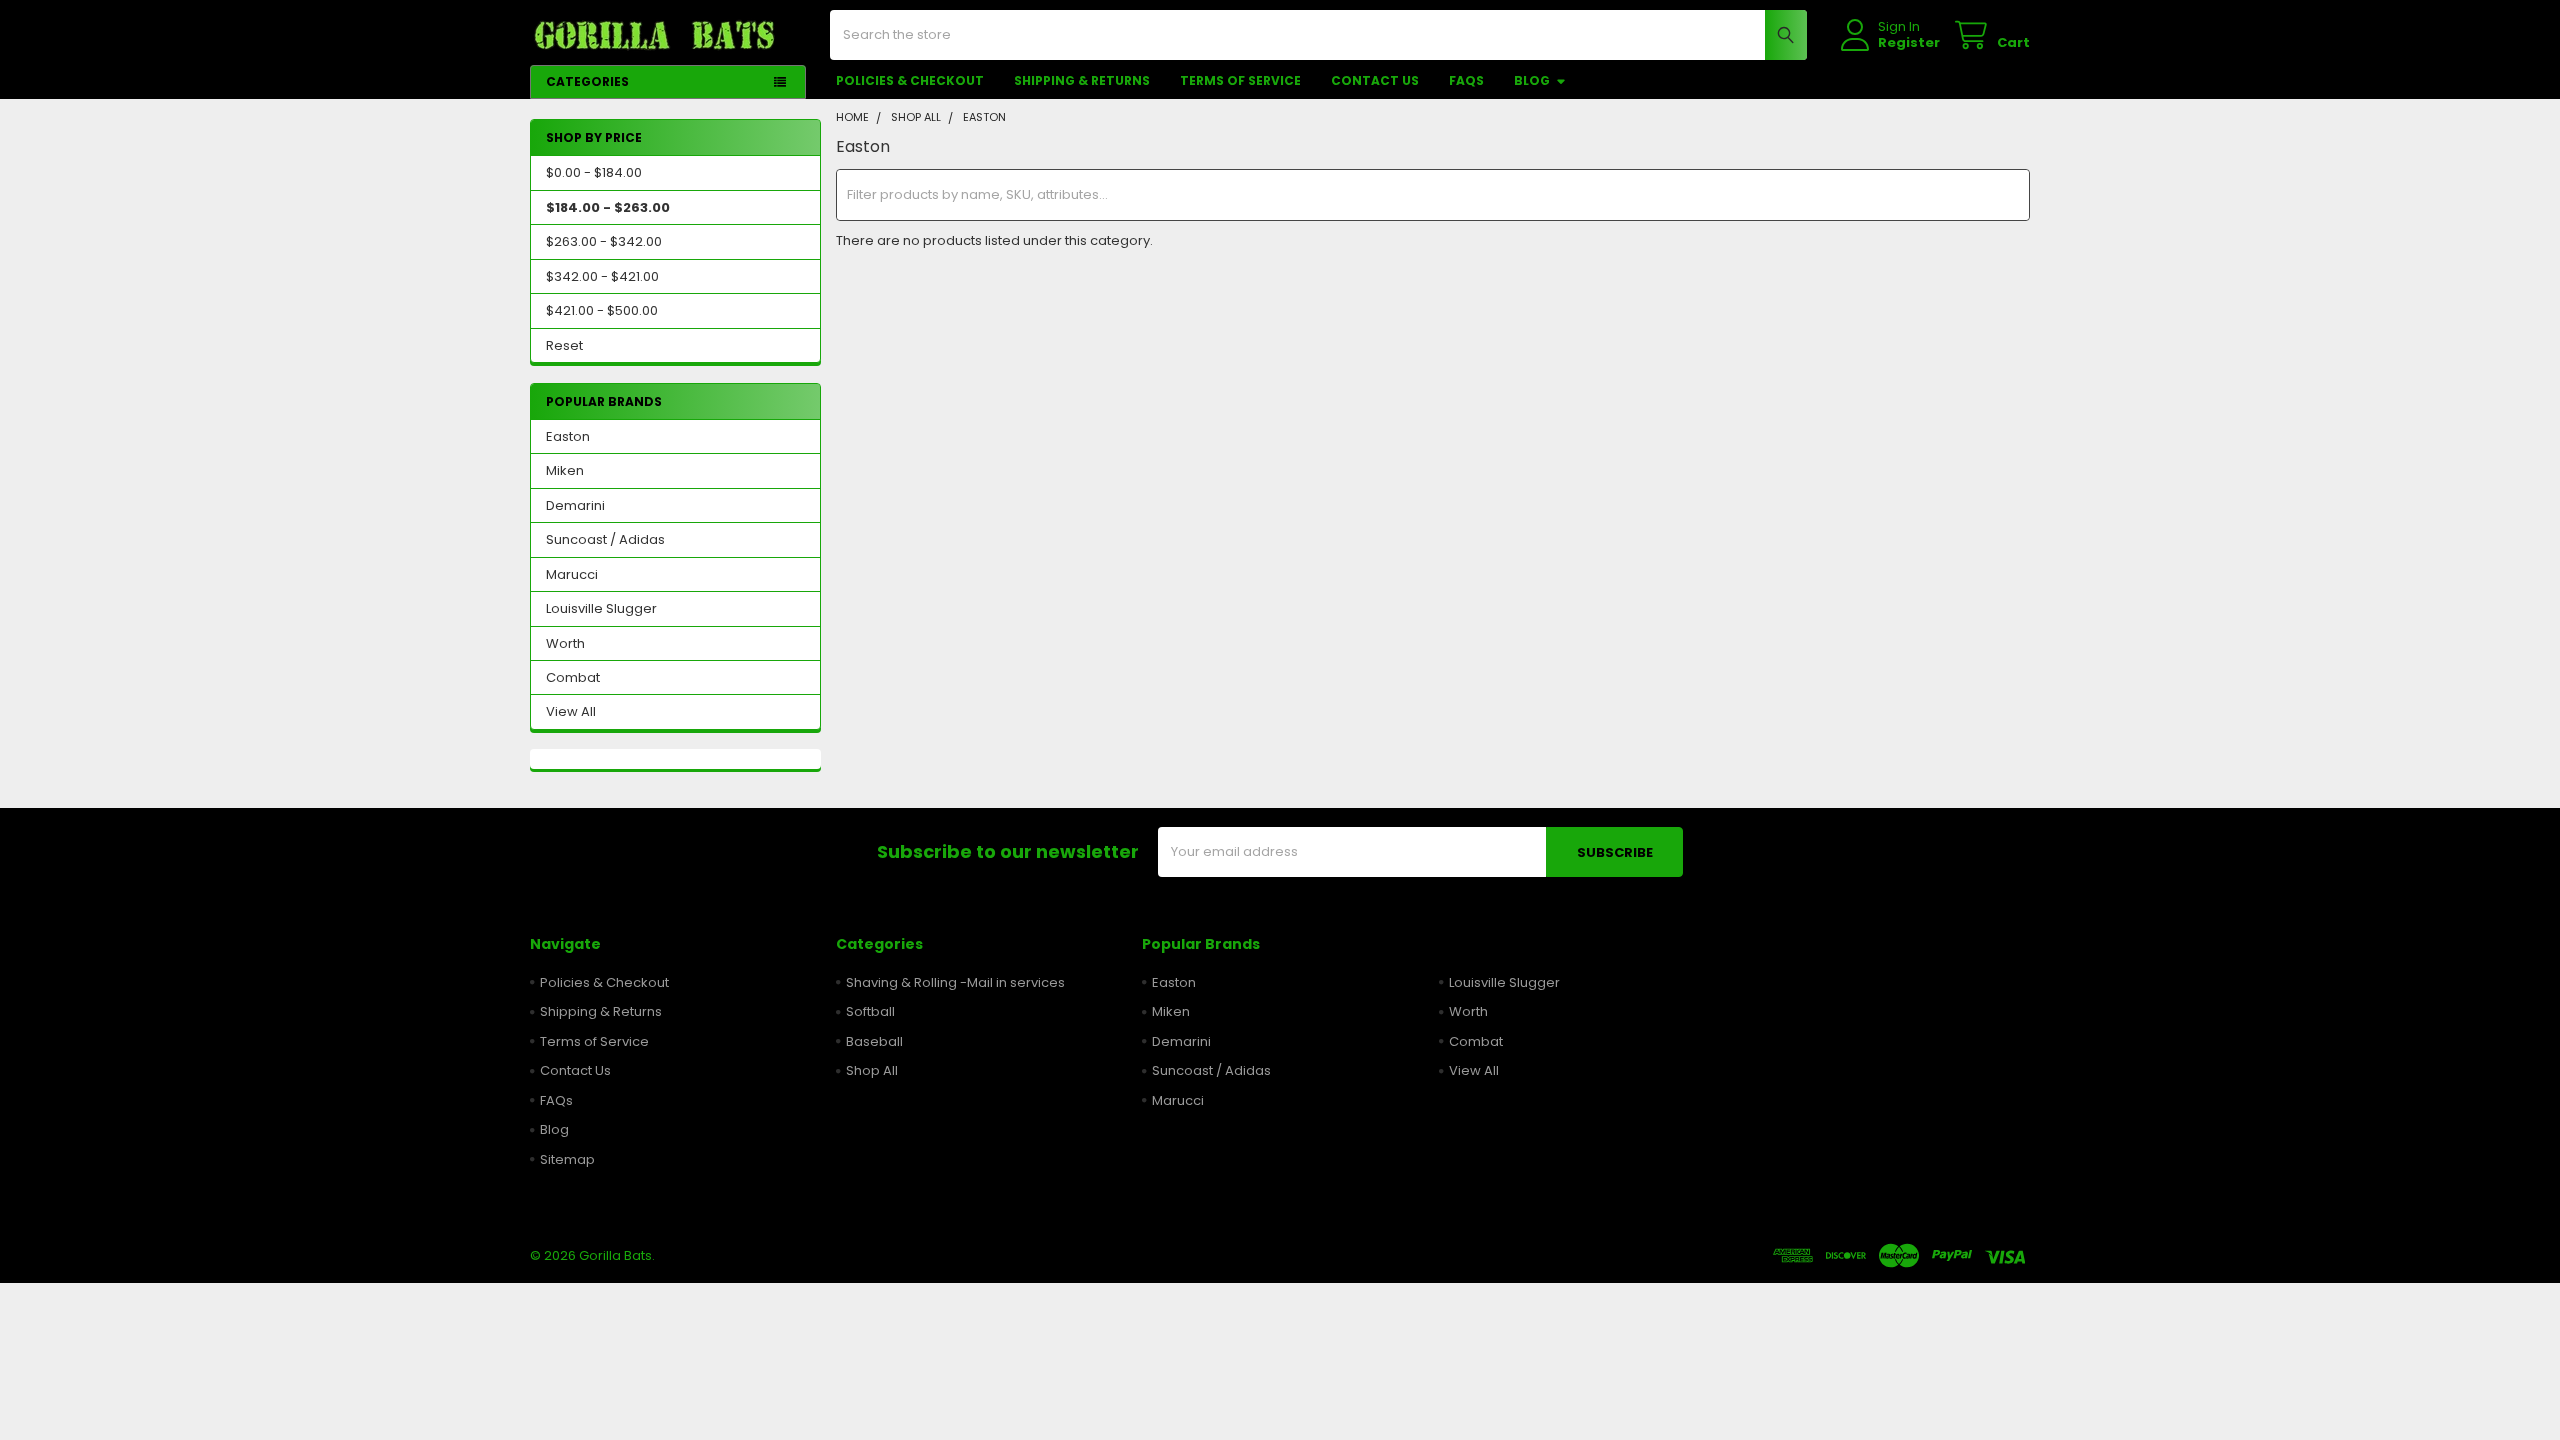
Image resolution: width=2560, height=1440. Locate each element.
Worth (565, 643)
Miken (565, 470)
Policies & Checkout (910, 80)
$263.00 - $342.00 (604, 241)
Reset (564, 345)
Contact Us (1375, 80)
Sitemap (567, 1159)
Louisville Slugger (601, 608)
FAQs (1466, 80)
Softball (870, 1011)
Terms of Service (1240, 80)
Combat (573, 677)
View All (571, 711)
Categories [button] (587, 81)
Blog (1532, 80)
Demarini (575, 505)
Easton (568, 436)
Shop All (872, 1070)
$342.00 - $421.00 (602, 276)
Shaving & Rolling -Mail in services (955, 982)
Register (1909, 43)
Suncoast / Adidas (605, 539)
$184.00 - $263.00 (608, 207)
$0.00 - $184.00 (594, 172)
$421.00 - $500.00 (602, 310)
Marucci (572, 574)
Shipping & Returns (1082, 80)
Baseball (874, 1041)
